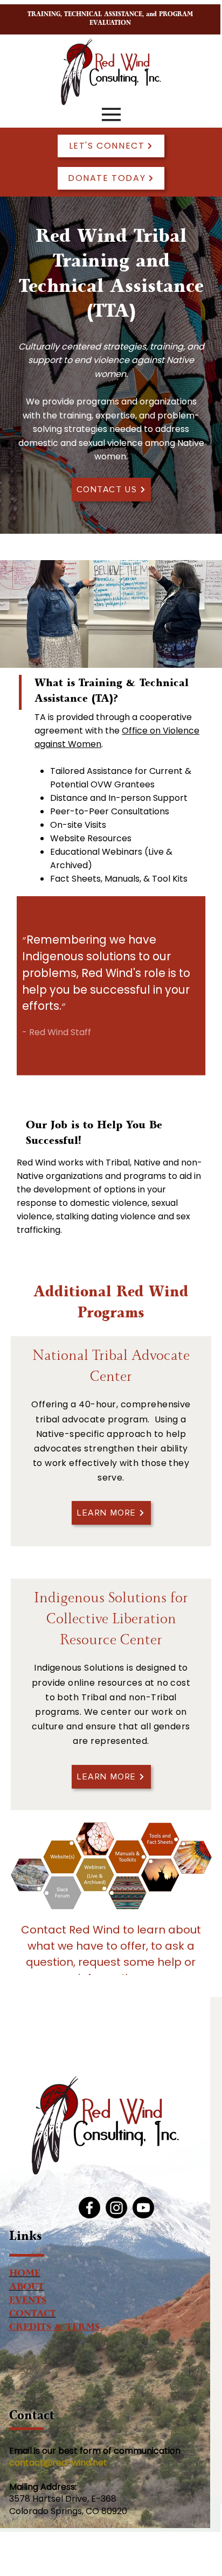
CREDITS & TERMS (54, 2329)
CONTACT (33, 2315)
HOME (25, 2275)
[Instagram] (116, 2208)
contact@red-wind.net (59, 2463)
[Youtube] (143, 2208)
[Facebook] (89, 2208)
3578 (20, 2499)
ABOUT (27, 2288)
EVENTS (28, 2302)
